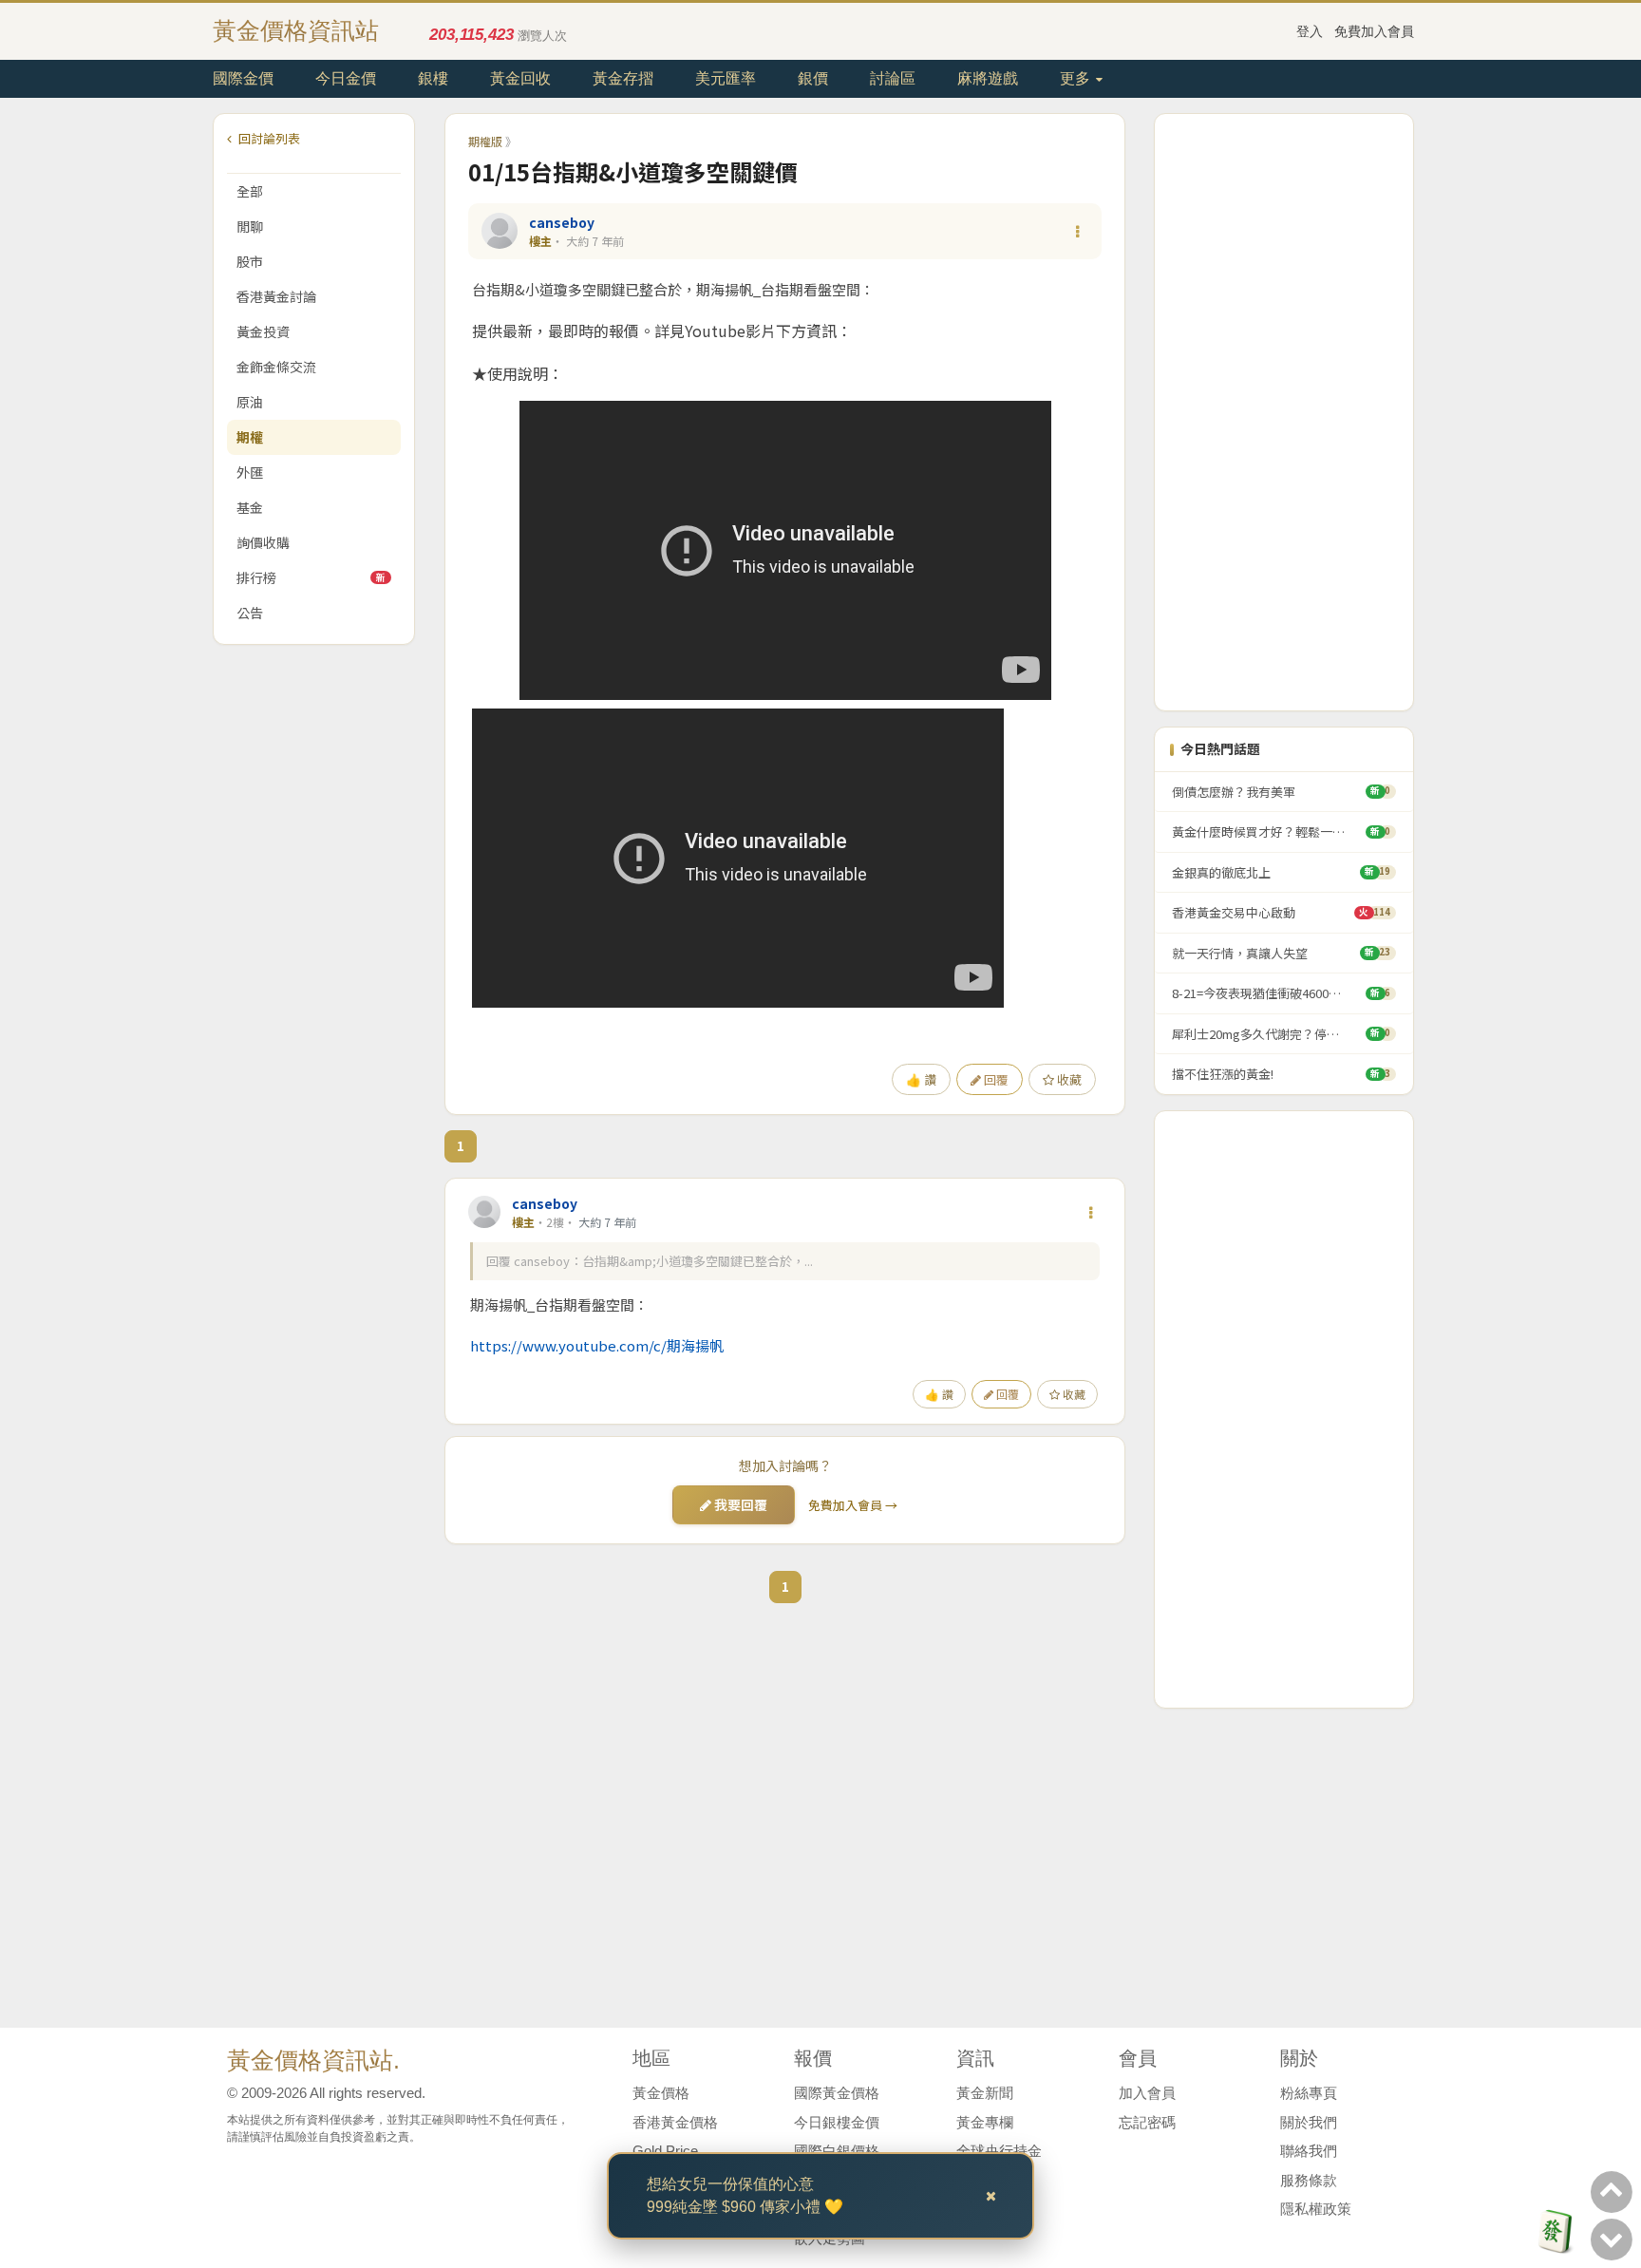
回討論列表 (268, 138)
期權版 (485, 141)
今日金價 (346, 78)
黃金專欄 (985, 2122)
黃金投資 (263, 331)
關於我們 (1309, 2122)
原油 (250, 402)
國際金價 (243, 78)
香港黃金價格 (675, 2122)
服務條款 (1309, 2180)
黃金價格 (661, 2093)
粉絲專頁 (1309, 2093)
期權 (250, 437)
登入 (1310, 31)
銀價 (813, 78)
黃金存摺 (623, 78)
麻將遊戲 (988, 78)
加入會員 (1147, 2093)
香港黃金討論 (276, 296)
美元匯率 (726, 78)
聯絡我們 (1309, 2151)
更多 (1077, 78)
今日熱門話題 (1220, 749)
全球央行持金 (999, 2151)
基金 (250, 507)
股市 (250, 261)
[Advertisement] (1284, 412)
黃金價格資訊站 (296, 30)
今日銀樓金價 (837, 2122)
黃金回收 (520, 78)
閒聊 (250, 226)
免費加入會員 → (853, 1505)
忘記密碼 (1147, 2122)
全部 (250, 191)
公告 (250, 613)
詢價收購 (263, 542)
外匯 (250, 472)
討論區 (893, 78)
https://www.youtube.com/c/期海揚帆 (597, 1345)
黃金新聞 (985, 2093)
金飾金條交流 (276, 367)
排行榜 (311, 577)
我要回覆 (739, 1504)
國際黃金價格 (837, 2093)
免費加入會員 (1374, 31)
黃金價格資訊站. (313, 2060)
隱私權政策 (1316, 2209)
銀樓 (433, 78)
